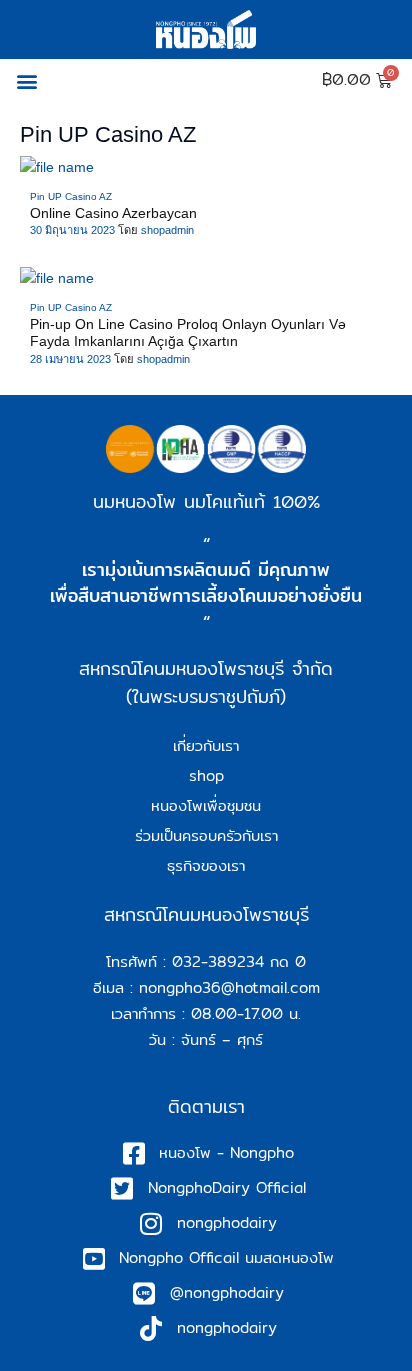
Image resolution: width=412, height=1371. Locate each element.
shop (206, 775)
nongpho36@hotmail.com (229, 987)
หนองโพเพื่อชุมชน (206, 805)
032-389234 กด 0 (239, 961)
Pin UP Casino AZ (71, 196)
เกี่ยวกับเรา (206, 745)
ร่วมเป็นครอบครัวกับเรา (206, 835)
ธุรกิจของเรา (206, 865)
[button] (26, 80)
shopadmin (167, 230)
